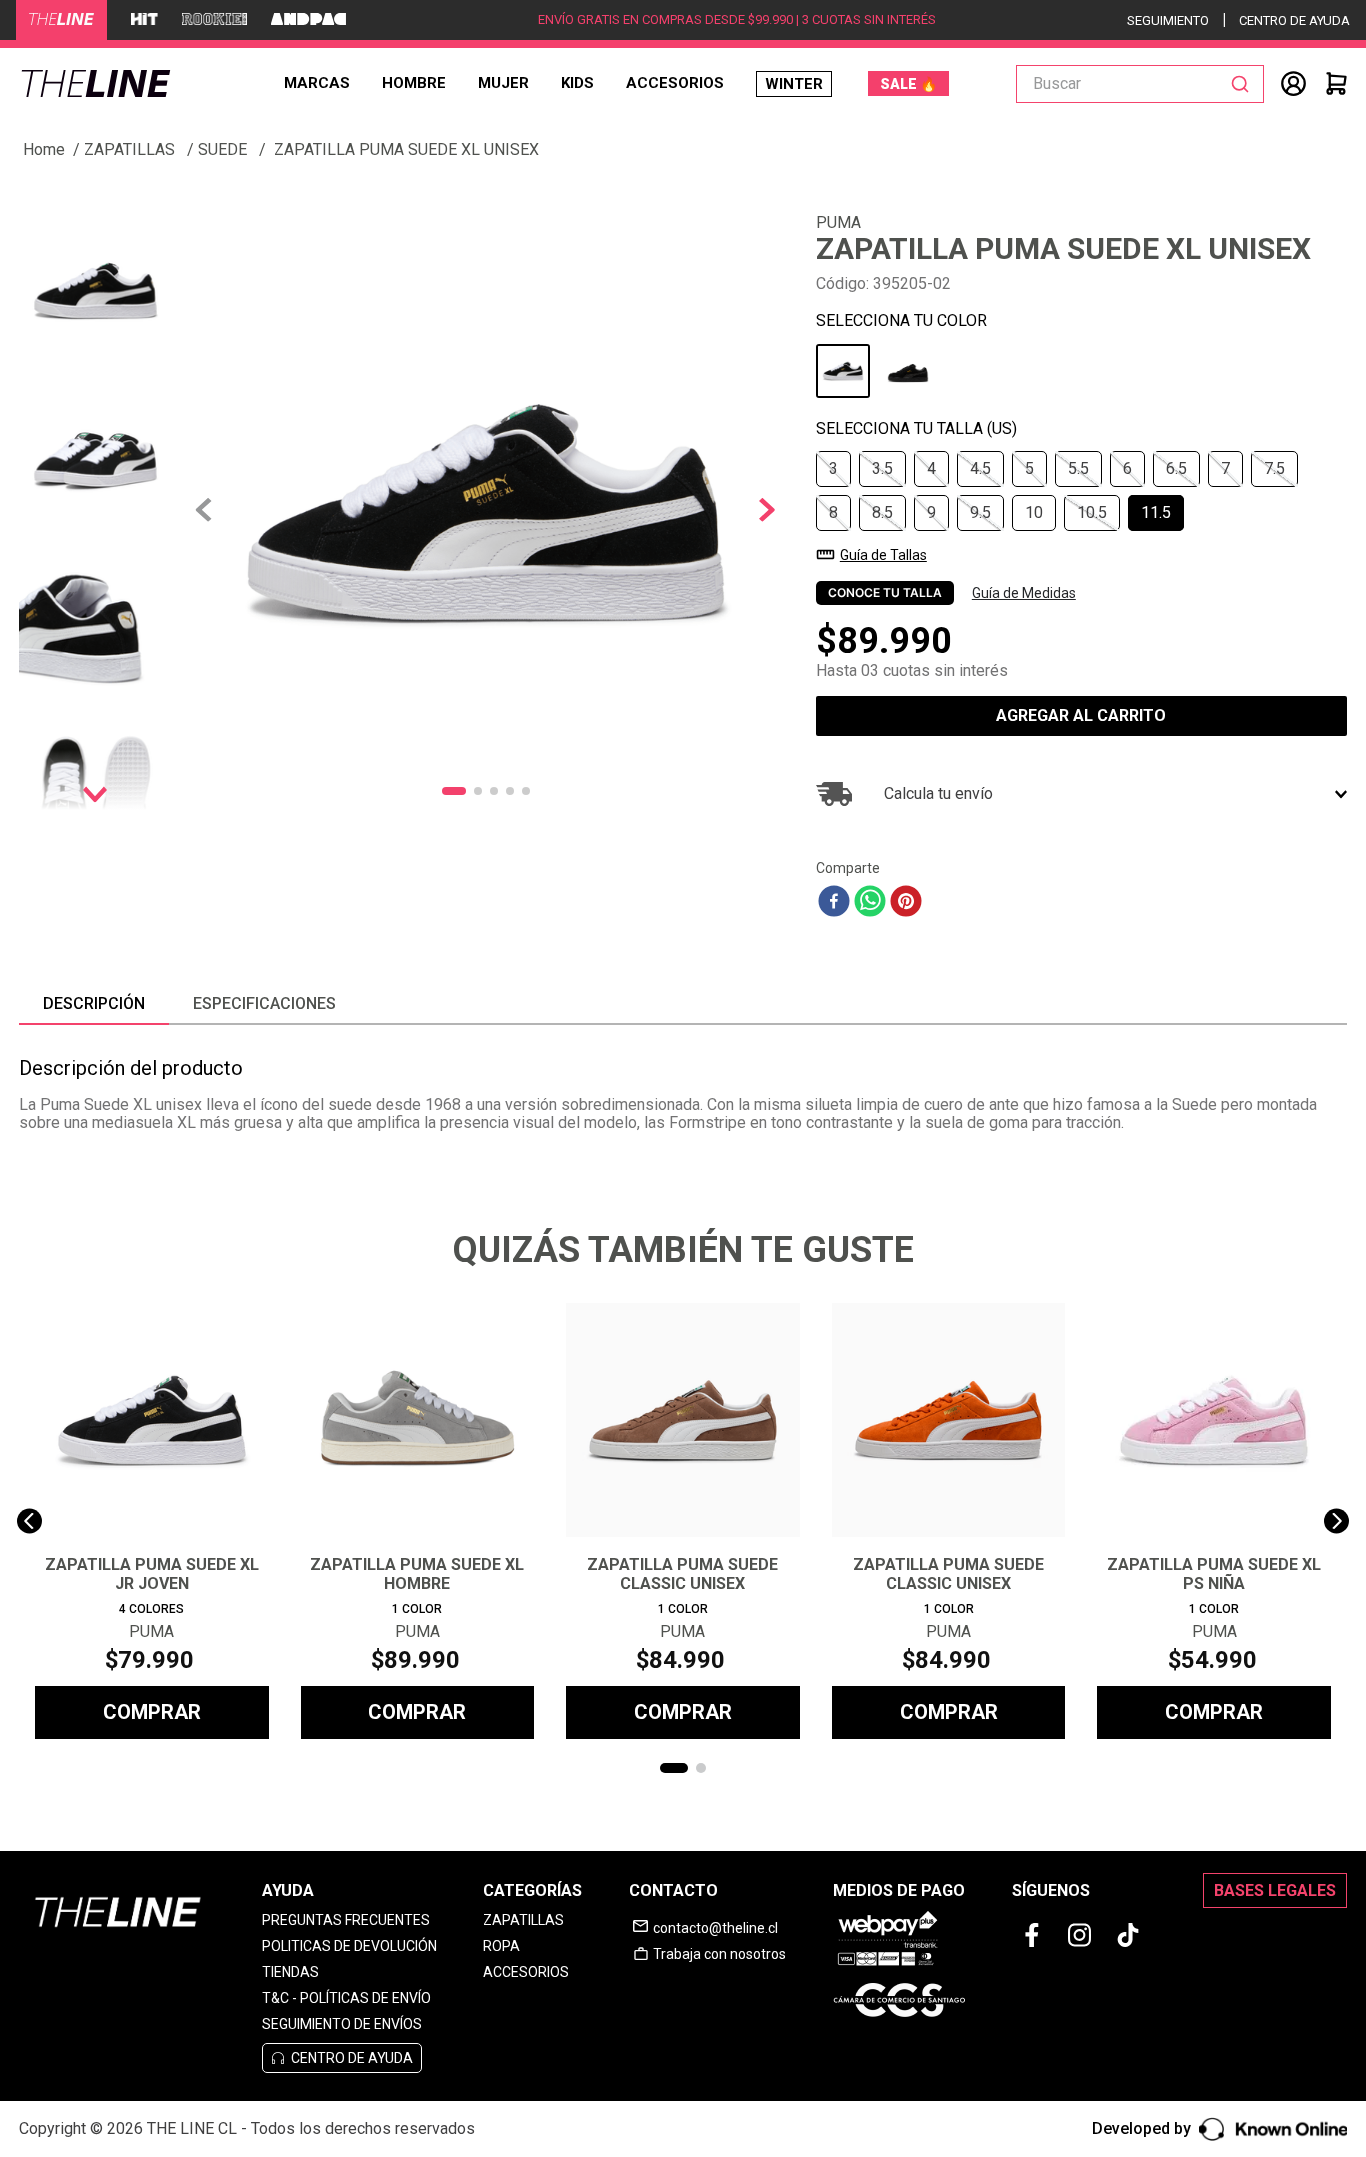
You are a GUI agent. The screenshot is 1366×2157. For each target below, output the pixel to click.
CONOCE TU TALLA (885, 592)
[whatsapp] (870, 903)
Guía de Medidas (1024, 593)
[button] (833, 469)
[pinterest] (906, 903)
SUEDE (222, 149)
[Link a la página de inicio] (44, 150)
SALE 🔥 (908, 84)
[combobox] (1140, 84)
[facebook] (834, 903)
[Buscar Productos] (1244, 84)
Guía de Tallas (883, 555)
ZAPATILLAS (129, 149)
